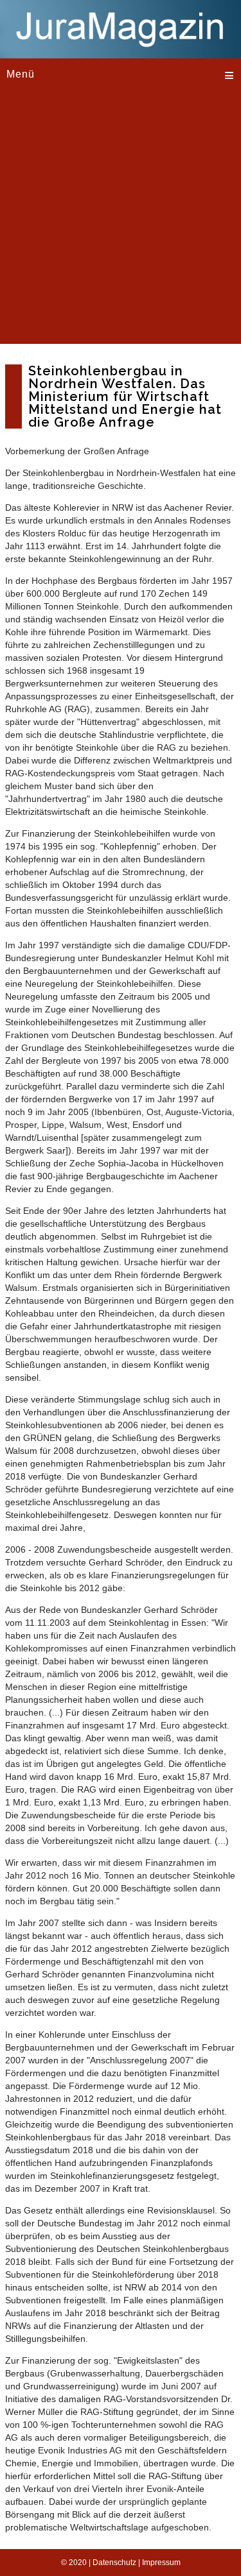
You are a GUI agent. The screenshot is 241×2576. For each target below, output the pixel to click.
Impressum (161, 2563)
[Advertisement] (121, 224)
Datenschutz (114, 2563)
